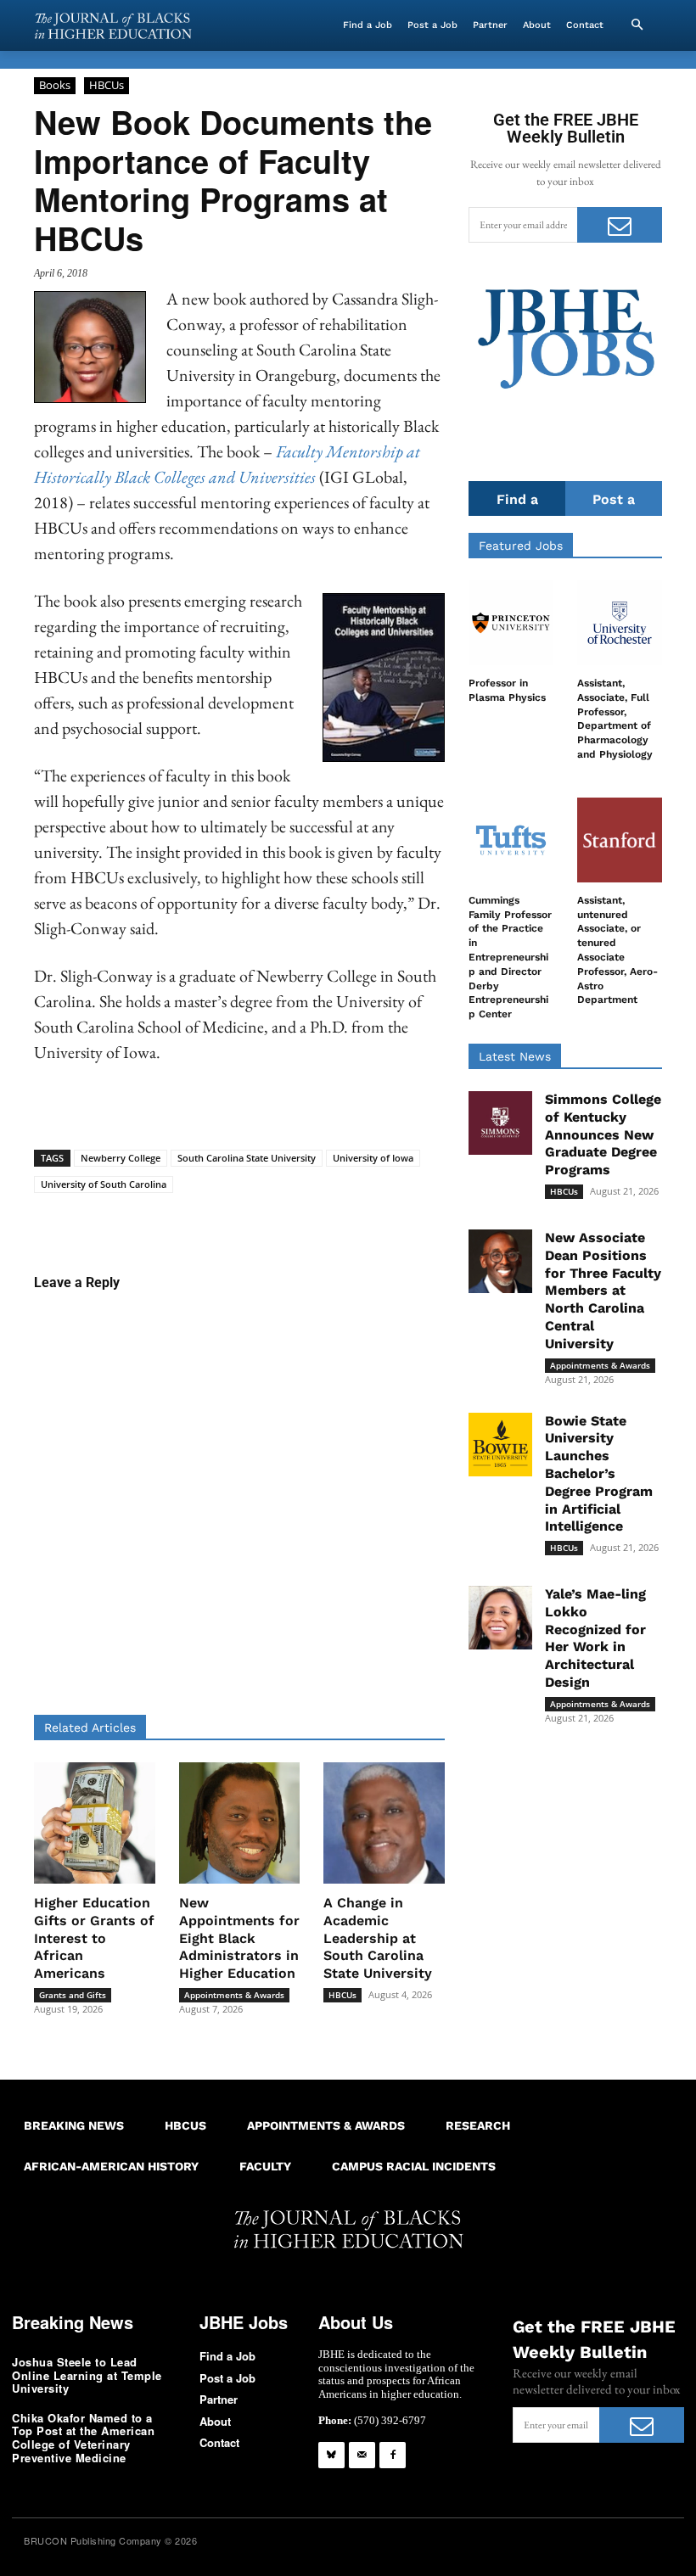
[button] (637, 25)
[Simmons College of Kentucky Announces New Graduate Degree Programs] (500, 1123)
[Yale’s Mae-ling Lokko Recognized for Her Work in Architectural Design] (500, 1618)
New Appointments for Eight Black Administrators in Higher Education (239, 1938)
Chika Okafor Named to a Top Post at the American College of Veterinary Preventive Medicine (83, 2438)
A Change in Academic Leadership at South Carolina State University (378, 1938)
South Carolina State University (247, 1158)
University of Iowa (373, 1158)
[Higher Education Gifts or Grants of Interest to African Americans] (95, 1823)
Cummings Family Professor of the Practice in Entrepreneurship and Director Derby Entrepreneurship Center (510, 957)
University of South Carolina (104, 1184)
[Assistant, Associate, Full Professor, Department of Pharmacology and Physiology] (620, 623)
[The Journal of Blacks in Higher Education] (113, 26)
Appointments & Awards (234, 1995)
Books (55, 85)
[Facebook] (393, 2455)
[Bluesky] (331, 2455)
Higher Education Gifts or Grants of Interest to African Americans (94, 1938)
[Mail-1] (362, 2455)
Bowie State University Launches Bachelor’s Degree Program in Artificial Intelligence (599, 1474)
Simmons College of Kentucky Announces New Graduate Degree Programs (603, 1134)
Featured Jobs (521, 546)
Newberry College (121, 1158)
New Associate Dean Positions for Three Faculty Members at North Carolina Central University (603, 1291)
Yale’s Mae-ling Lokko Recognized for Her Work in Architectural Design (595, 1638)
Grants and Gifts (73, 1995)
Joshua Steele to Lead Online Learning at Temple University (87, 2375)
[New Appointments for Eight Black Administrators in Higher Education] (240, 1823)
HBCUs (107, 85)
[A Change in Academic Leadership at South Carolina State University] (384, 1823)
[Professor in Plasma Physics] (511, 623)
